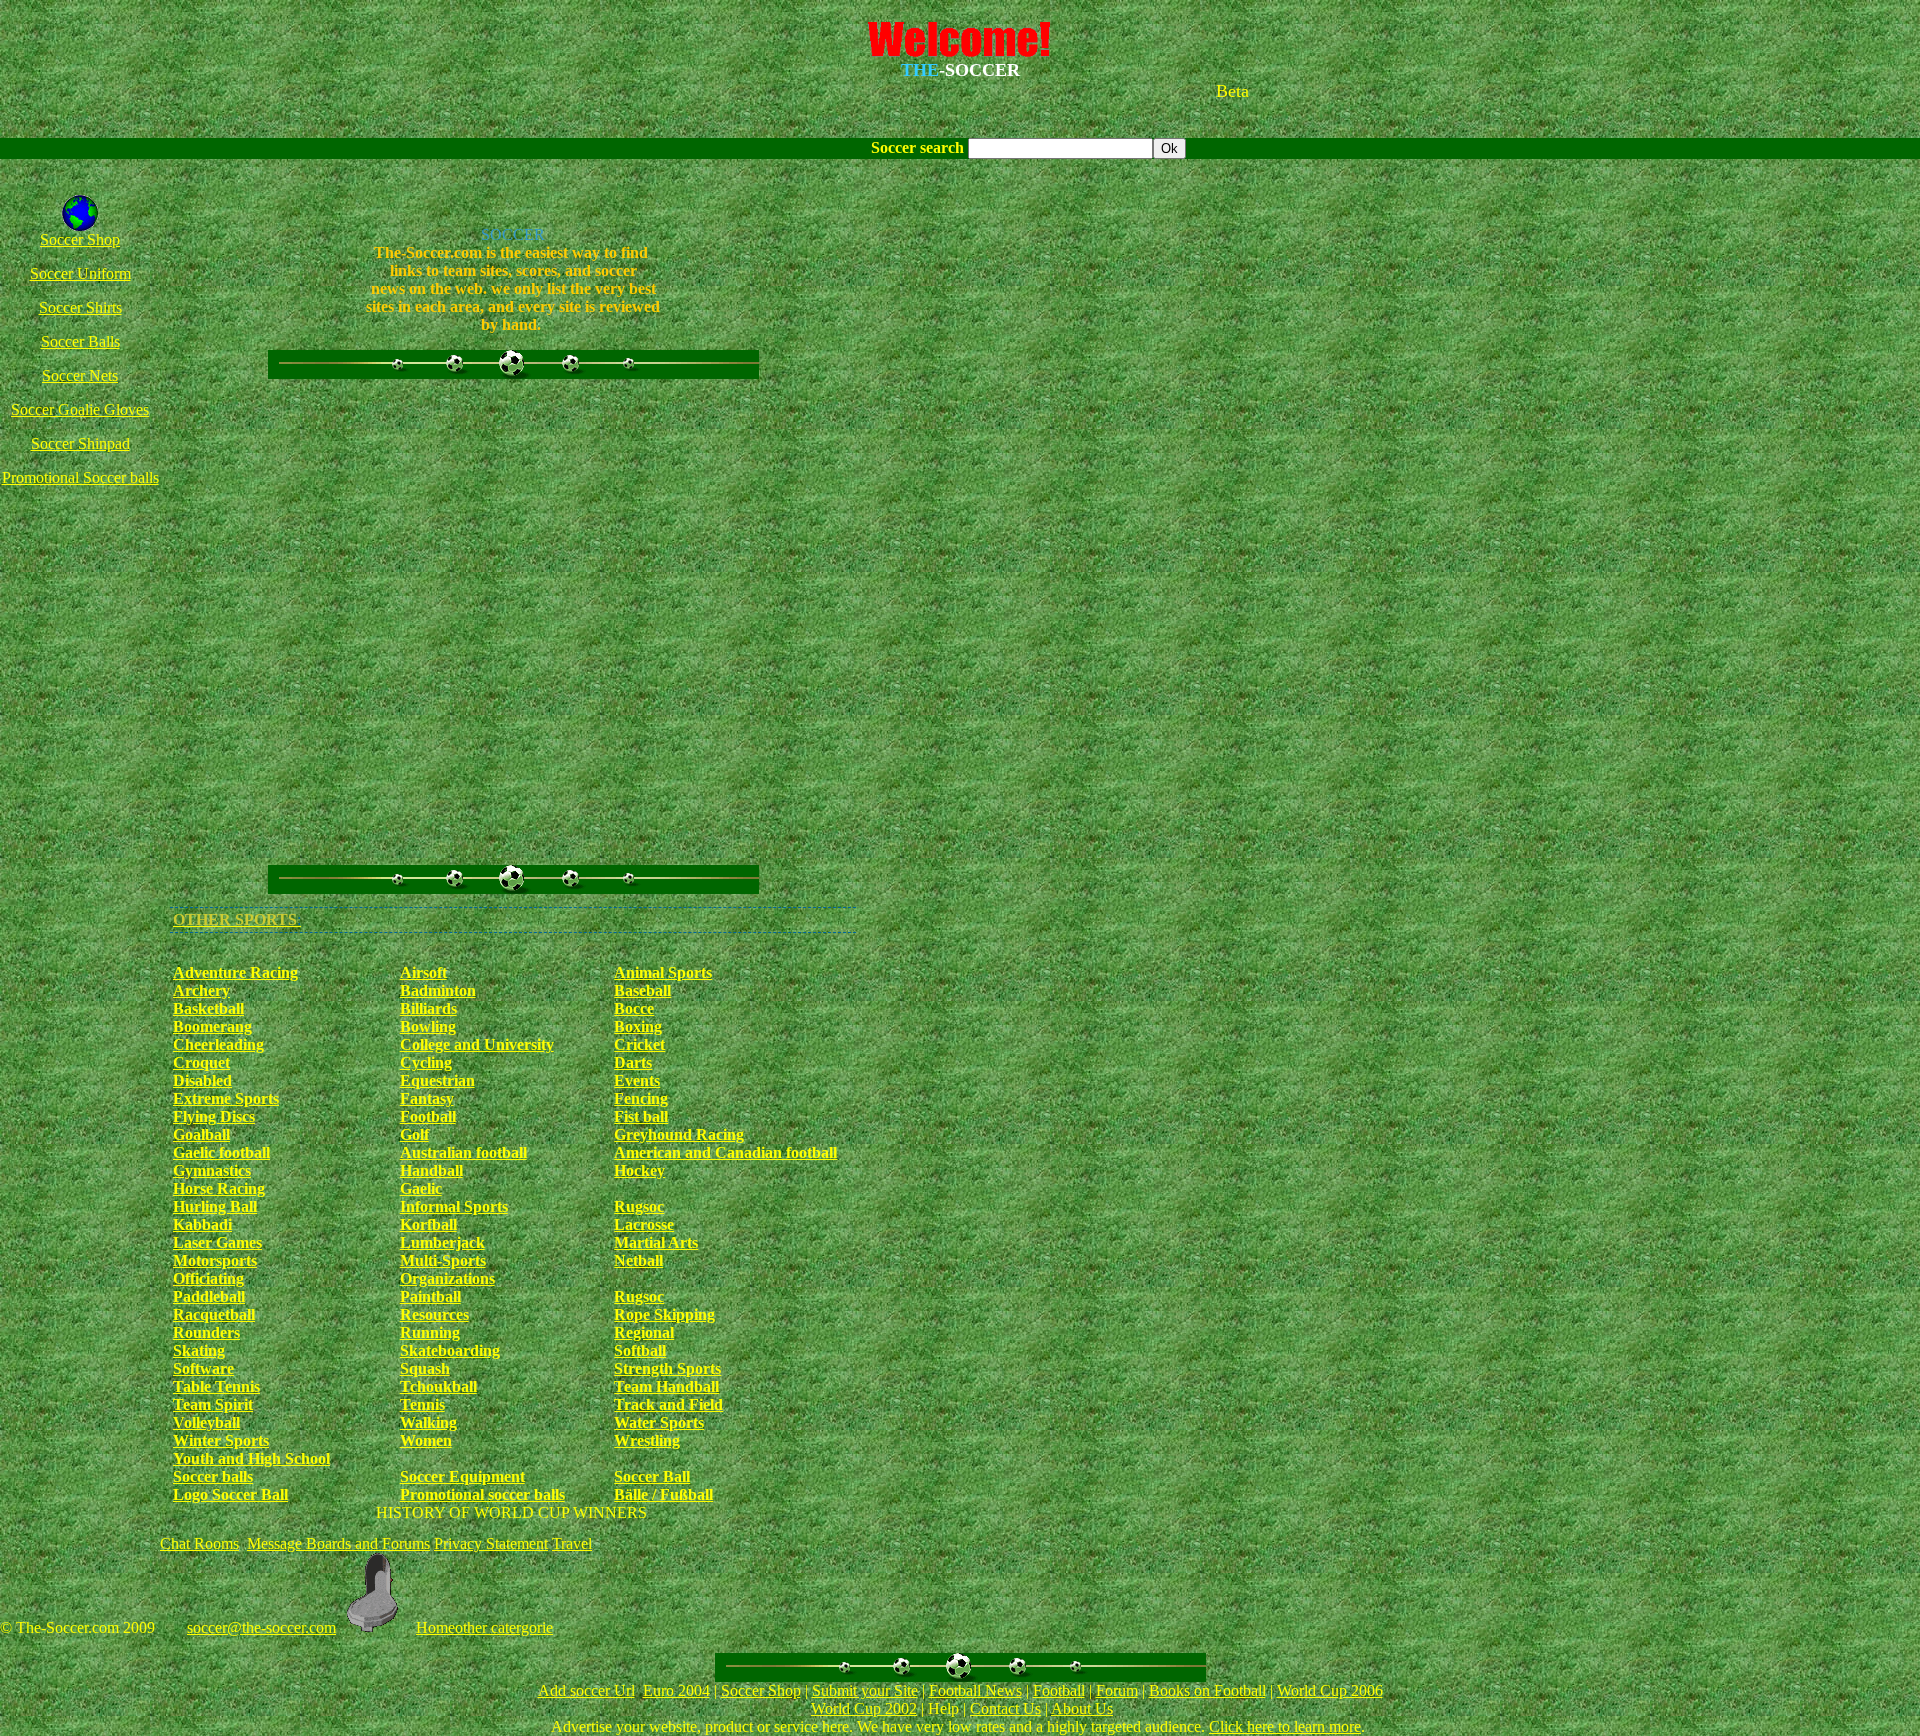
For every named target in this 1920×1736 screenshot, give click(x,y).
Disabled (202, 1080)
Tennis (422, 1404)
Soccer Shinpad (80, 443)
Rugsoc (639, 1206)
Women (426, 1440)
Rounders (206, 1332)
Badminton (438, 990)
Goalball (201, 1134)
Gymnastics (212, 1170)
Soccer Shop (80, 239)
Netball (638, 1260)
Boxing (638, 1026)
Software (203, 1368)
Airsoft (423, 972)
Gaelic (421, 1188)
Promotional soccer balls (482, 1494)
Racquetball (214, 1314)
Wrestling (647, 1440)
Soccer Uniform (80, 273)
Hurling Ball (215, 1206)
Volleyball (206, 1422)
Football (428, 1116)
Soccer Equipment (462, 1476)
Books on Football (1207, 1690)
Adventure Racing (235, 972)
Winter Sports (221, 1440)
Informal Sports (454, 1206)
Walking (428, 1422)
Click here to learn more (1285, 1726)
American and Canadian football (725, 1152)
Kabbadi (202, 1224)
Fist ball (641, 1116)
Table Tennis (216, 1386)
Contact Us (1005, 1708)
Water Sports (659, 1422)
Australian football (463, 1152)
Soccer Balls (80, 341)
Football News (975, 1690)
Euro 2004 (676, 1690)
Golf (414, 1134)
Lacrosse (644, 1224)
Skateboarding (450, 1350)
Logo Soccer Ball (230, 1494)
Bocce (634, 1008)
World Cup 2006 (1330, 1690)
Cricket (639, 1044)
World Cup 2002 (864, 1708)
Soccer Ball (652, 1476)
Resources (434, 1314)
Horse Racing (219, 1188)
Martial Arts (656, 1242)
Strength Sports (667, 1368)
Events (637, 1080)
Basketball (208, 1008)
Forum (1117, 1690)
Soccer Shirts (80, 307)
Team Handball (666, 1386)
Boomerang (212, 1026)
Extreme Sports (226, 1098)
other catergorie (504, 1627)
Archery (201, 990)
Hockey (639, 1170)
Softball (640, 1350)
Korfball (428, 1224)
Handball (431, 1170)
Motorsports (215, 1260)
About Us (1082, 1708)
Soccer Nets (80, 375)
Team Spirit (213, 1404)
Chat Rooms (199, 1543)
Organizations (447, 1278)
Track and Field (668, 1404)
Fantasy (427, 1098)
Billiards (428, 1008)
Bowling (428, 1026)
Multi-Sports (443, 1260)
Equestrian (437, 1080)
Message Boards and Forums (338, 1543)
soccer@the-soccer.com (261, 1627)
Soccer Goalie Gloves (80, 409)
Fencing (641, 1098)
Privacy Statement (491, 1543)
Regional (644, 1332)
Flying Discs (214, 1116)
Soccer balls (213, 1476)
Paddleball (209, 1296)
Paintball (430, 1296)
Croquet (201, 1062)
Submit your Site (865, 1690)
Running (430, 1332)
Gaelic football (221, 1152)
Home (435, 1627)
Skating (199, 1350)
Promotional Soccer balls (80, 477)
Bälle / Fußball (663, 1494)
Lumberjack (442, 1242)
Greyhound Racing (679, 1134)
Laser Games (217, 1242)
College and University (477, 1044)
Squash (425, 1368)
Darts (633, 1062)
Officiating (208, 1278)
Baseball (642, 990)
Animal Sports (663, 972)
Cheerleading (218, 1044)
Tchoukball (438, 1386)
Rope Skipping (664, 1314)
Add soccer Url (586, 1690)
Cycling (426, 1062)
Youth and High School (251, 1458)
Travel (572, 1543)
